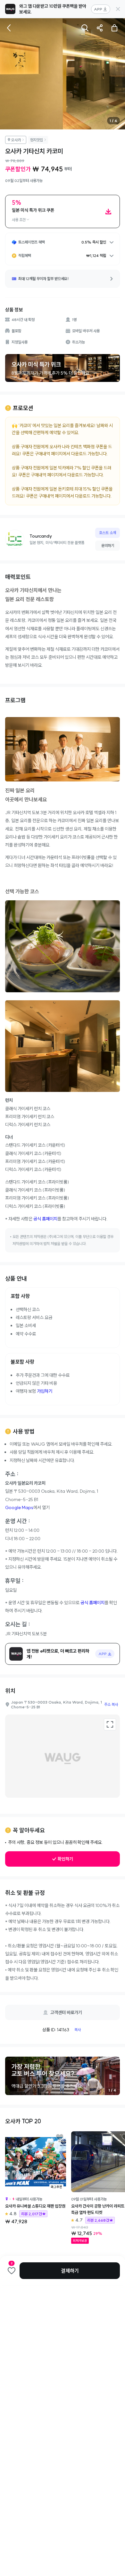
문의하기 (108, 545)
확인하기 (65, 1859)
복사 (78, 2030)
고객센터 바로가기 (66, 2012)
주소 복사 (111, 1704)
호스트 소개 (108, 533)
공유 (100, 28)
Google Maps (19, 1507)
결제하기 (70, 2271)
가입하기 (45, 1391)
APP (98, 9)
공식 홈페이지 (45, 1219)
